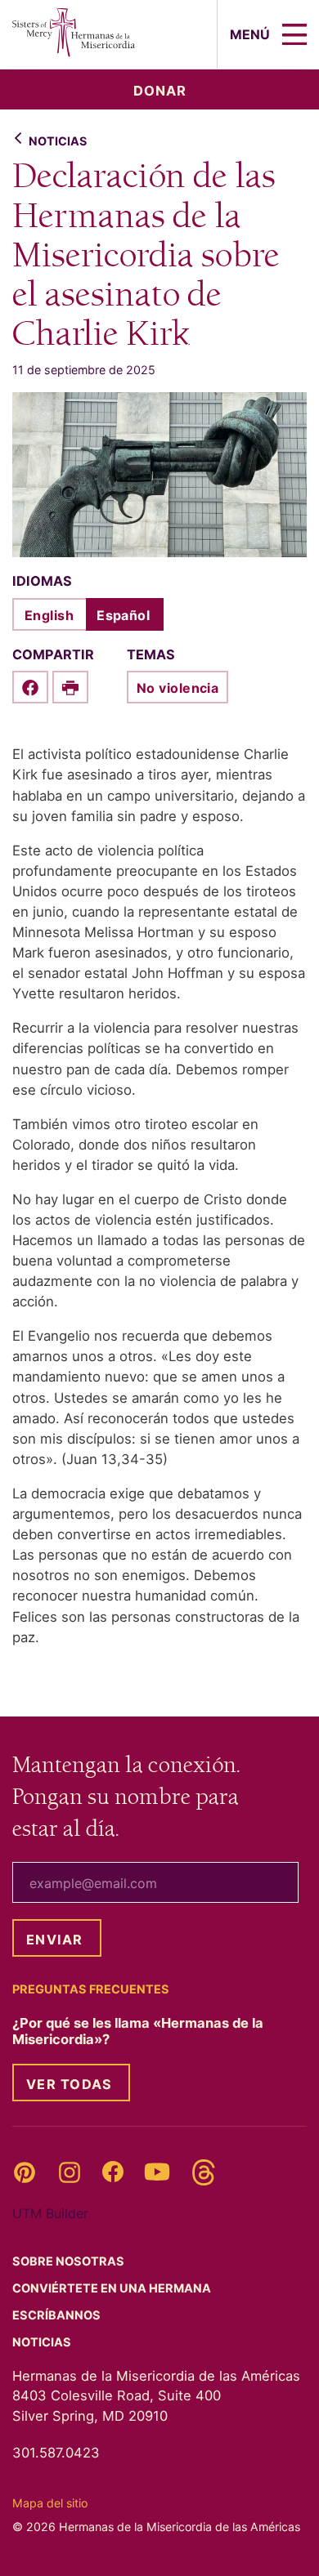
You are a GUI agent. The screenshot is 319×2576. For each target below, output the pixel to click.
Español (123, 615)
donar (160, 91)
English (49, 615)
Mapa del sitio (50, 2503)
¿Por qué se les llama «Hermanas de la (138, 2031)
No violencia (177, 688)
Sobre (70, 2261)
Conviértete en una (113, 2288)
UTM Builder (50, 2213)
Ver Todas (69, 2084)
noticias (58, 141)
